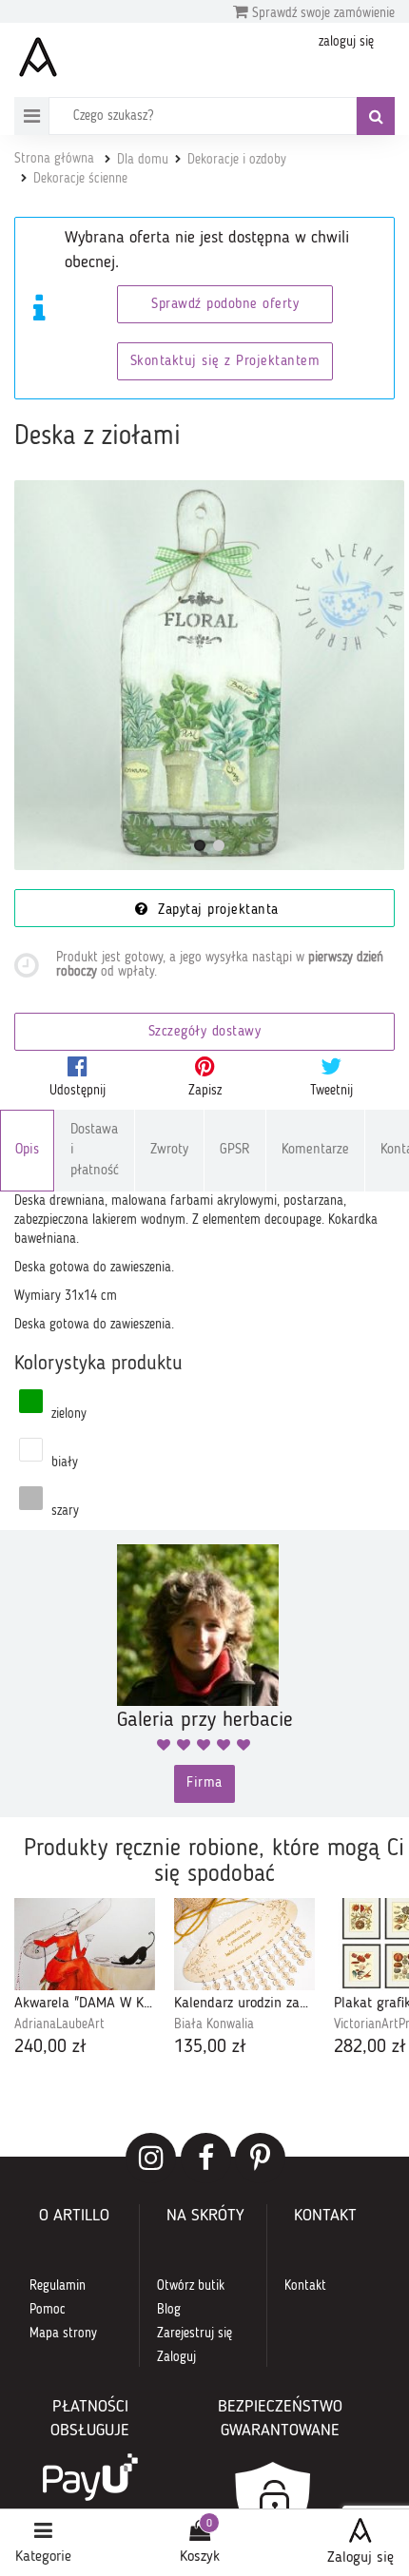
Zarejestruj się (195, 2334)
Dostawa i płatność (95, 1151)
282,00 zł (370, 2047)
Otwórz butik (191, 2286)
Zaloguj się (360, 2558)
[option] (85, 1980)
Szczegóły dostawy (205, 1032)
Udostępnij (78, 1091)
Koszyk (200, 2557)
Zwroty (169, 1150)
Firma (204, 1783)
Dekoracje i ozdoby (237, 160)
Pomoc (48, 2310)
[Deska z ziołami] (209, 675)
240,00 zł (50, 2047)
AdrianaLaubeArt (59, 2024)
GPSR (235, 1150)
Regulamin (58, 2286)
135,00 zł (210, 2047)
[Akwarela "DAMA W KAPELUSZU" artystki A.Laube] (85, 1944)
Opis (27, 1150)
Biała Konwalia (214, 2024)
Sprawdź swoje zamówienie (321, 13)
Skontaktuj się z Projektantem (225, 362)
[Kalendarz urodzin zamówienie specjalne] (244, 1944)
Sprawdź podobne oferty (225, 305)
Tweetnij (331, 1091)
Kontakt (305, 2286)
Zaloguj (176, 2357)
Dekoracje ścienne (80, 179)
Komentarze (315, 1150)
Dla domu (143, 160)
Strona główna (54, 159)
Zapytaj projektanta (216, 910)
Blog (169, 2310)
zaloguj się (346, 42)
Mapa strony (63, 2334)
